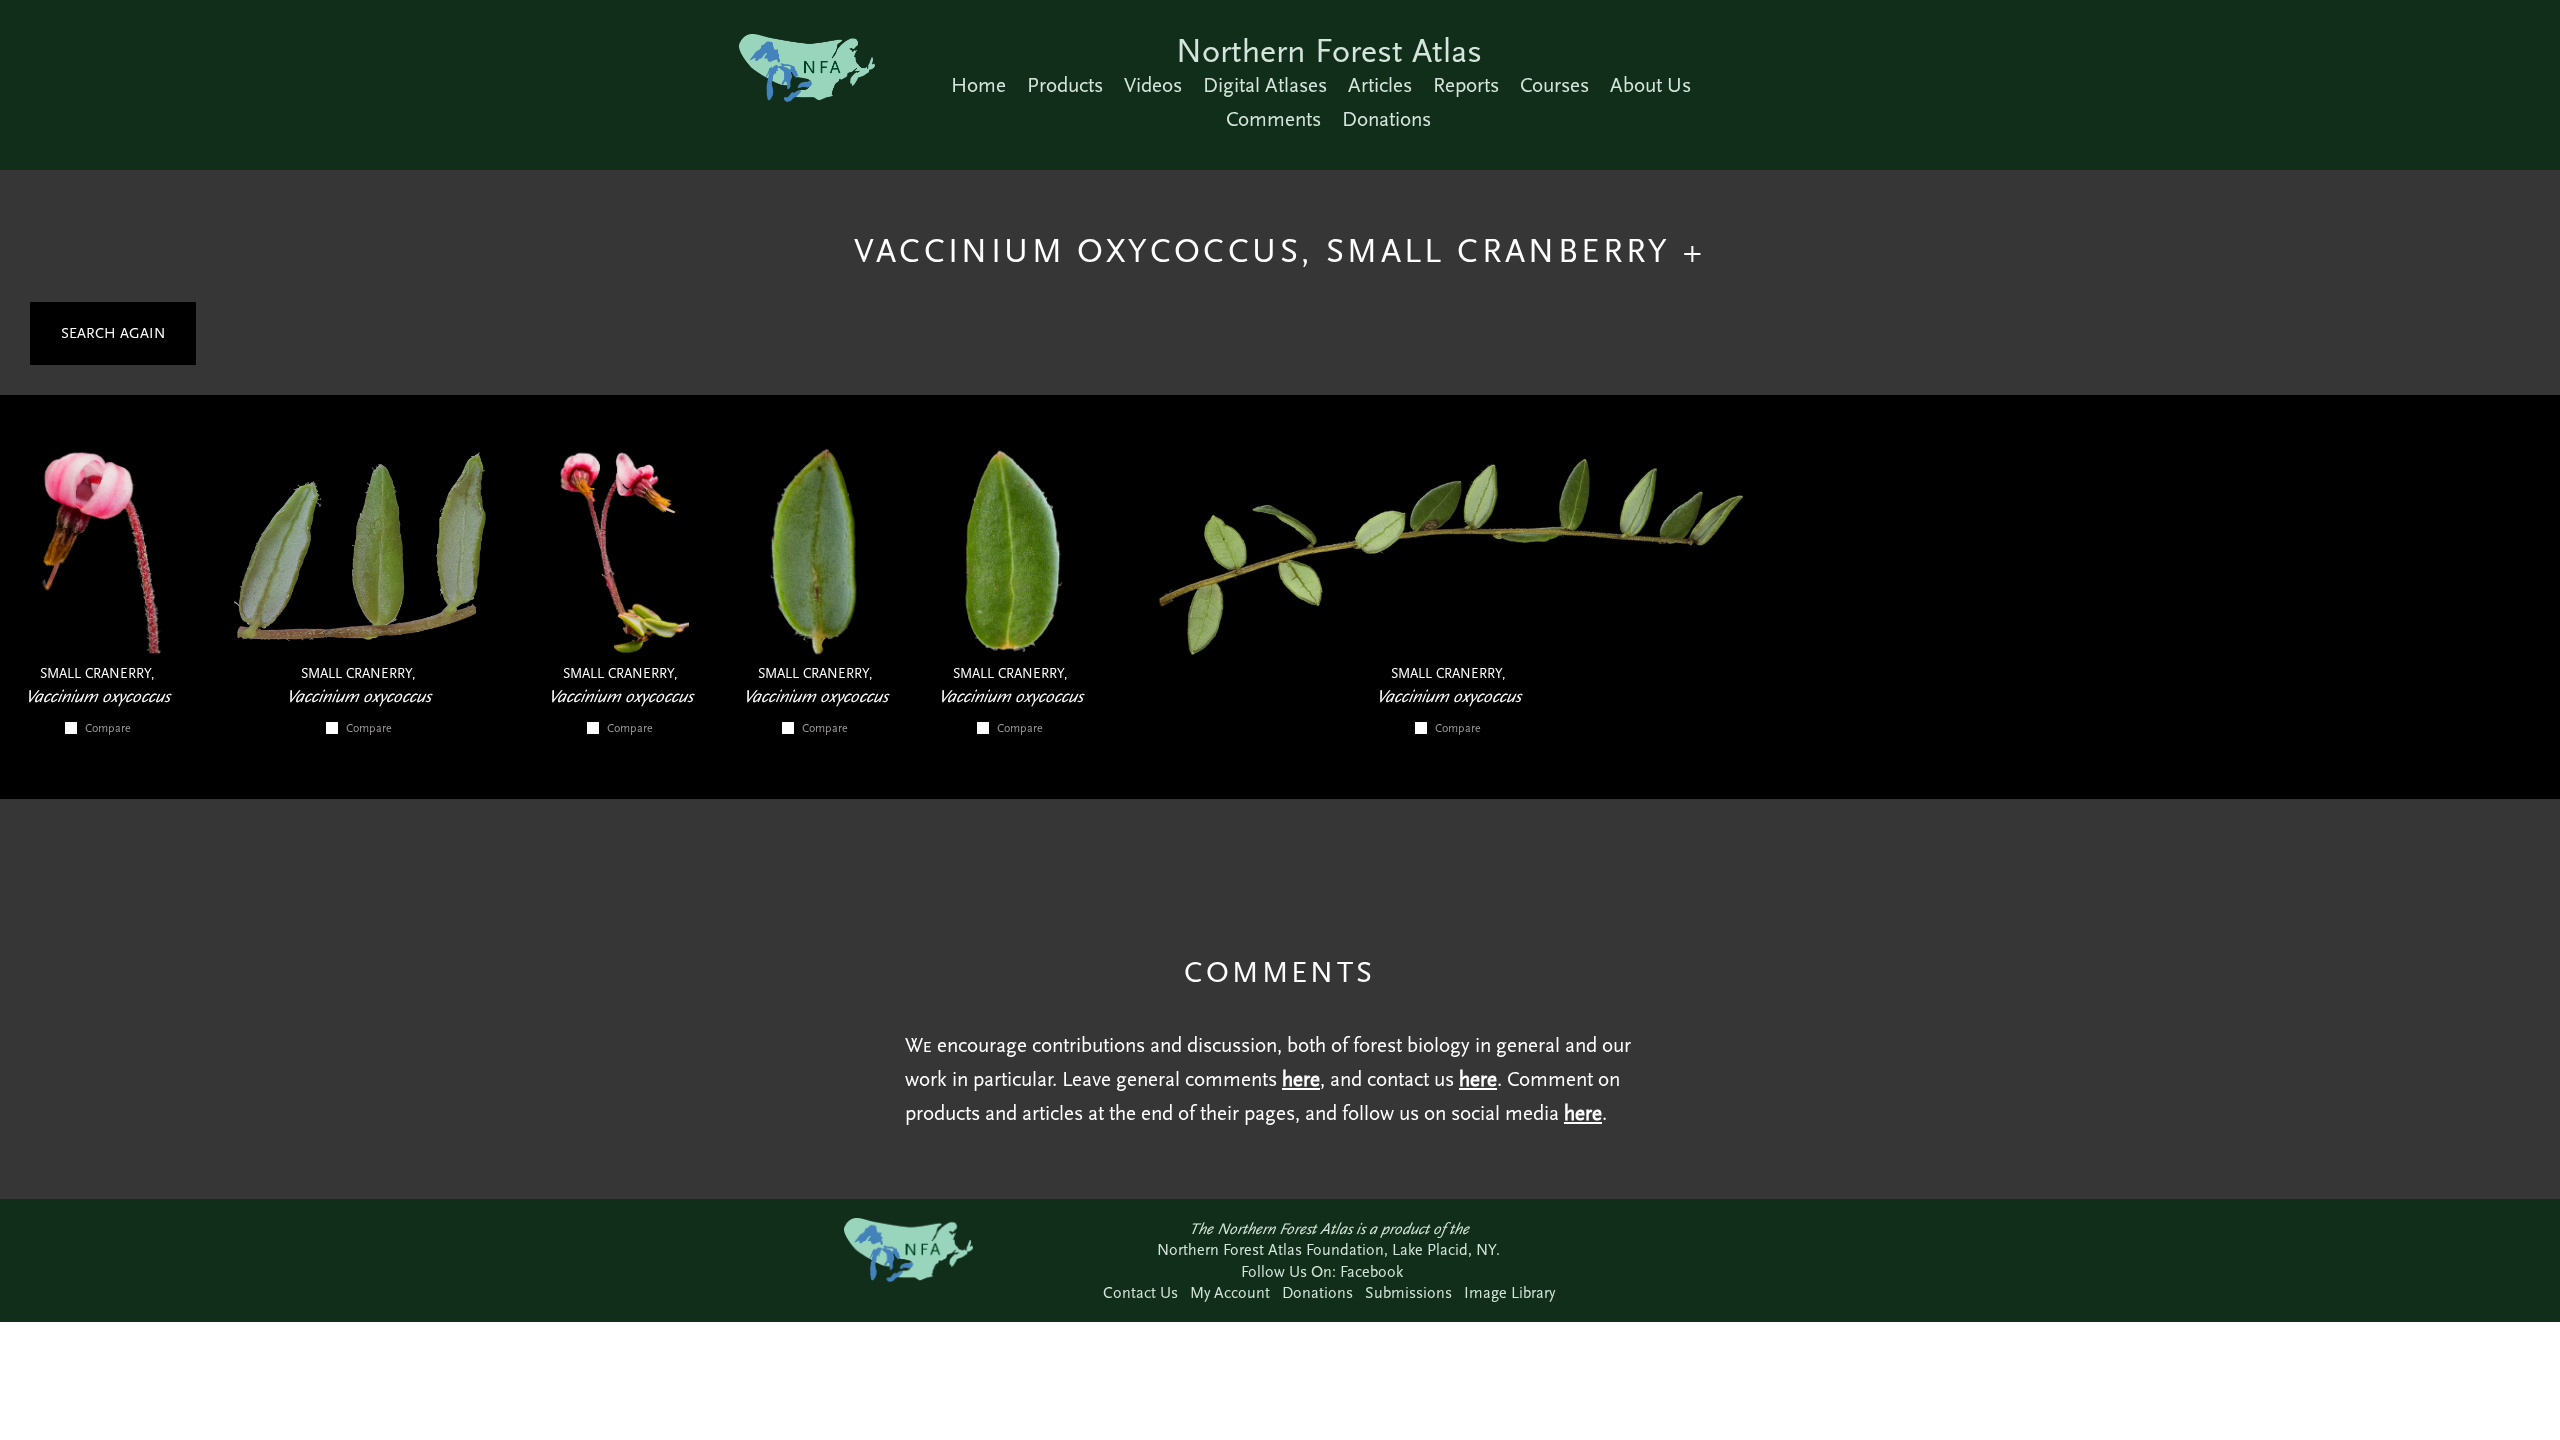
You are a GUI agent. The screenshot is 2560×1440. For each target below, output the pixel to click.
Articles (1380, 85)
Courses (1554, 85)
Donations (1386, 119)
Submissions (1408, 1292)
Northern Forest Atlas (1329, 50)
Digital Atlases (1265, 85)
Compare (108, 728)
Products (1065, 85)
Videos (1153, 85)
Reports (1466, 85)
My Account (1230, 1292)
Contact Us (1140, 1292)
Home (978, 85)
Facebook (1371, 1271)
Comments (1273, 119)
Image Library (1509, 1292)
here (1301, 1079)
